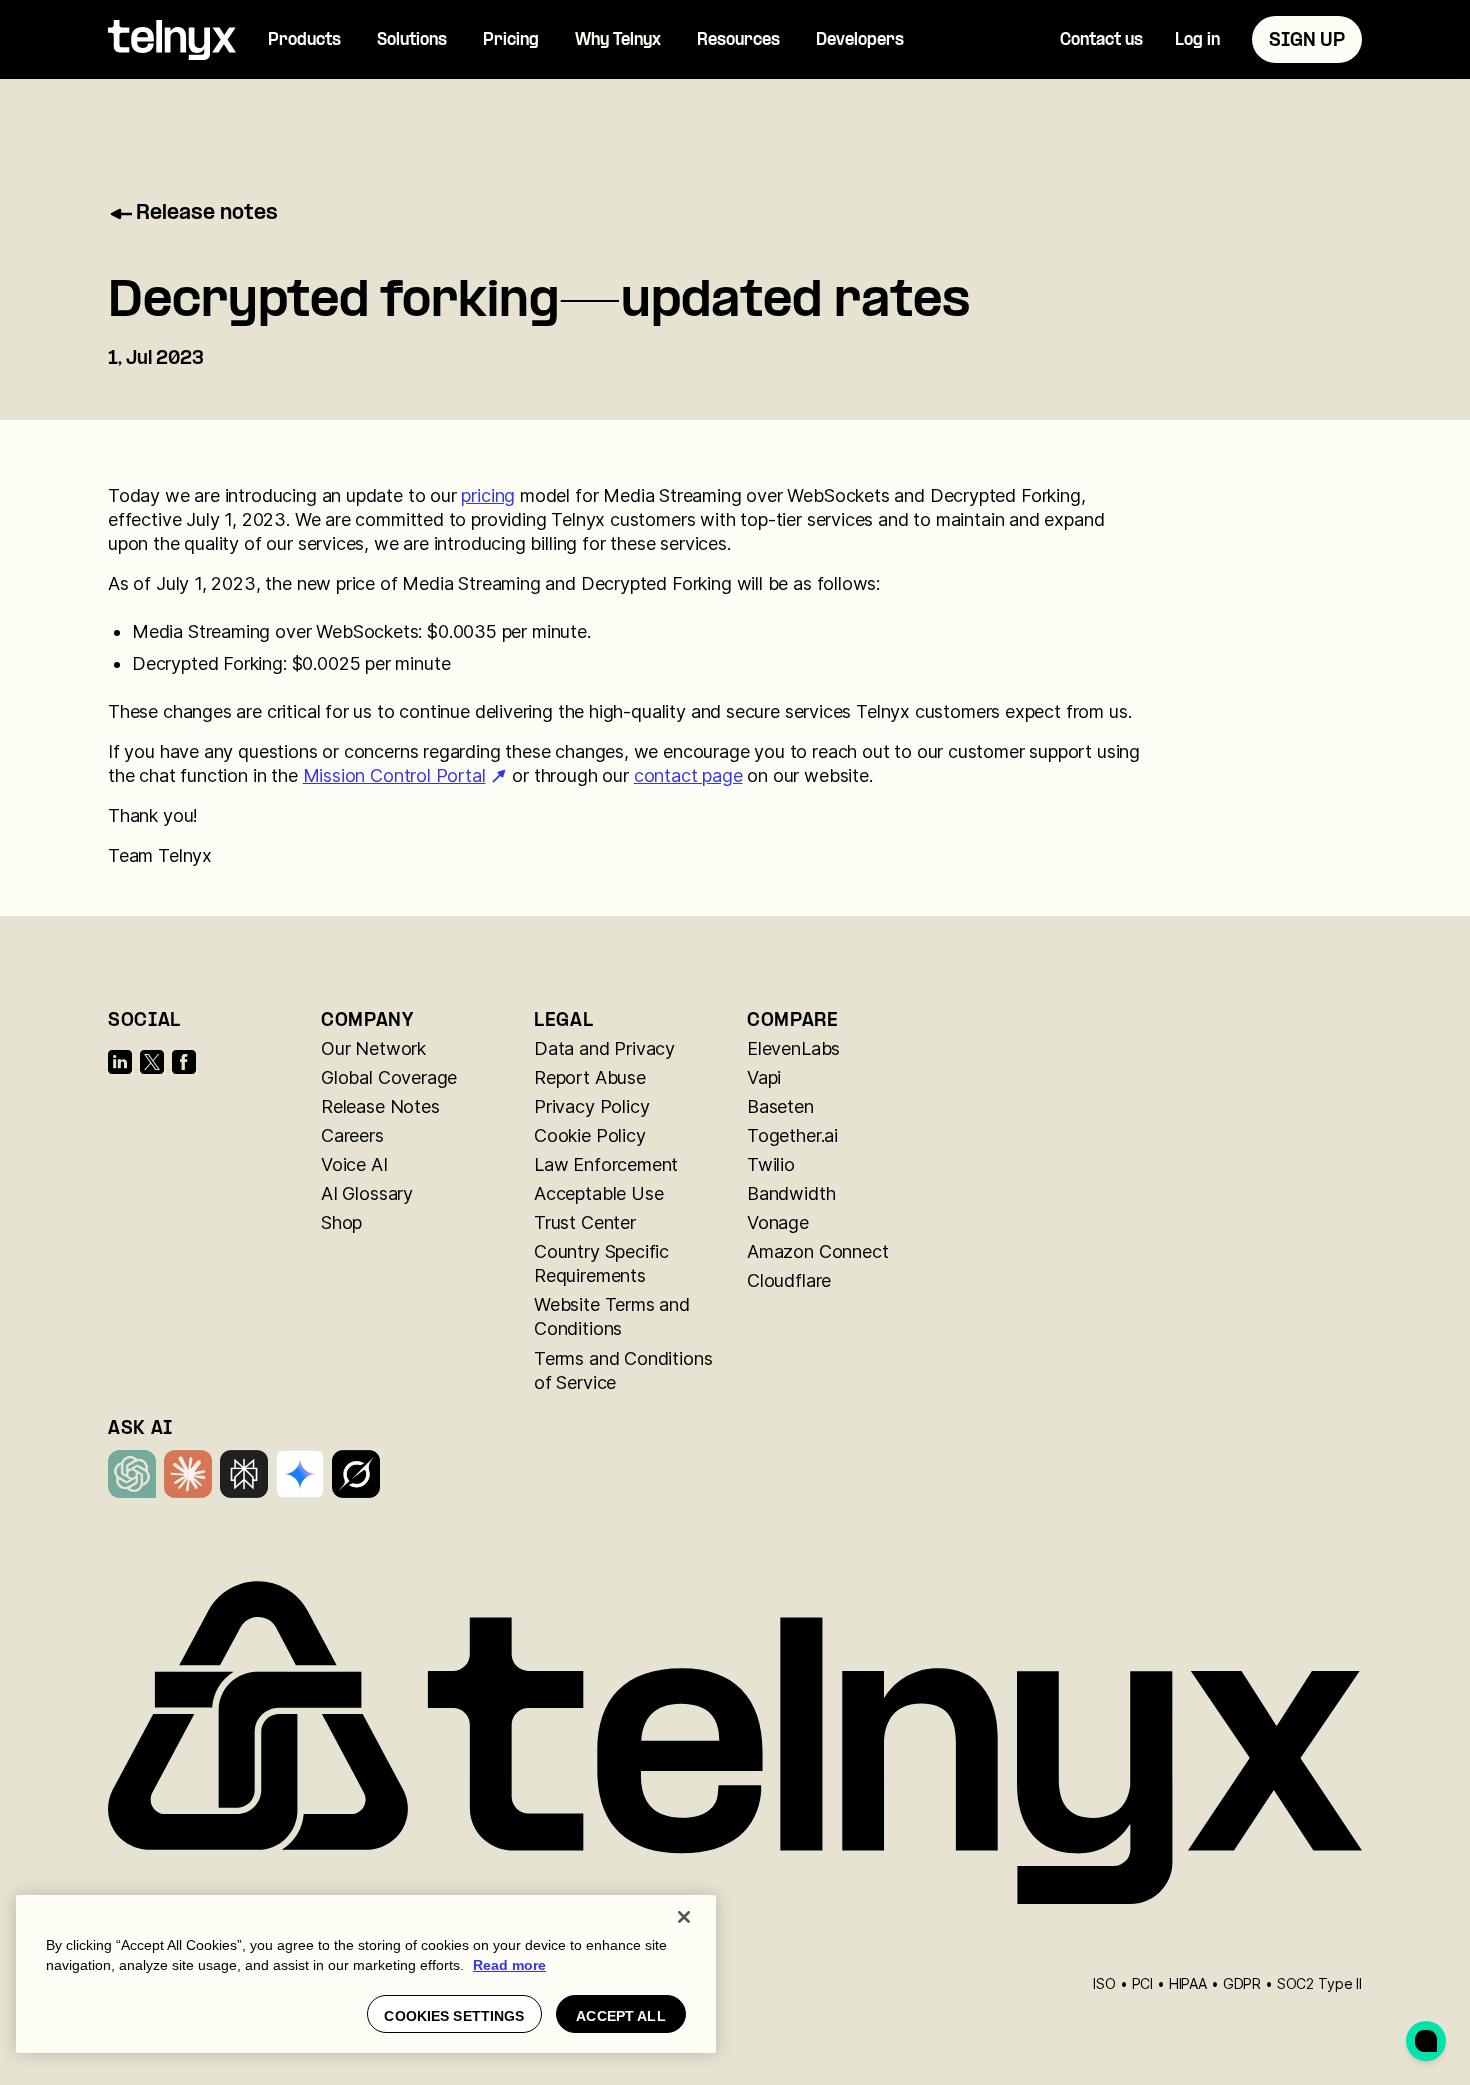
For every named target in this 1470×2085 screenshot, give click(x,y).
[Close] (684, 1917)
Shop (341, 1222)
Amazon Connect (817, 1251)
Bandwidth (791, 1193)
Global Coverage (389, 1077)
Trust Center (585, 1222)
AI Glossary (367, 1193)
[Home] (172, 40)
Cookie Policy (590, 1135)
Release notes (207, 214)
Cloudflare (789, 1280)
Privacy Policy (591, 1106)
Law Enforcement (606, 1164)
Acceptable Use (598, 1193)
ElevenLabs (793, 1048)
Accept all (620, 2016)
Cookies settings (454, 2016)
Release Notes (380, 1106)
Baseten (780, 1106)
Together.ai (792, 1135)
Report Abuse (590, 1077)
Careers (352, 1135)
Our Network (373, 1048)
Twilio (771, 1164)
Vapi (764, 1077)
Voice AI (354, 1164)
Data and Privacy (604, 1048)
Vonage (778, 1222)
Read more (509, 1965)
